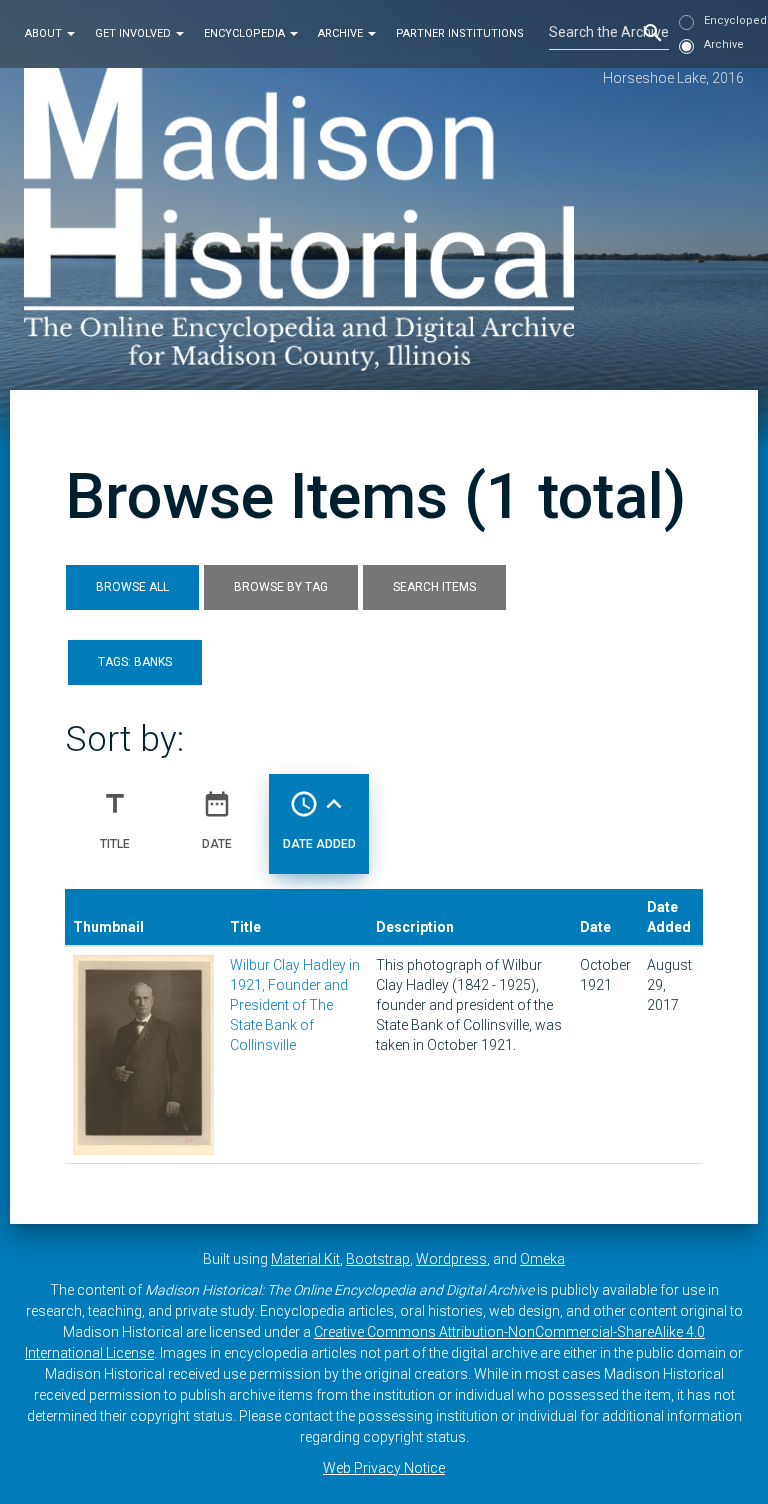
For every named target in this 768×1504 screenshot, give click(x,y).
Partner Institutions (460, 33)
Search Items (434, 587)
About (45, 33)
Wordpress (451, 1259)
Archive (342, 33)
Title (115, 819)
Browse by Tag (281, 587)
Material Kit (305, 1259)
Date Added (319, 819)
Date (217, 819)
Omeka (542, 1259)
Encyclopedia (246, 33)
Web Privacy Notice (384, 1468)
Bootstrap (378, 1259)
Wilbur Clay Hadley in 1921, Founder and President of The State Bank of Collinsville (295, 1005)
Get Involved (134, 33)
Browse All (132, 587)
